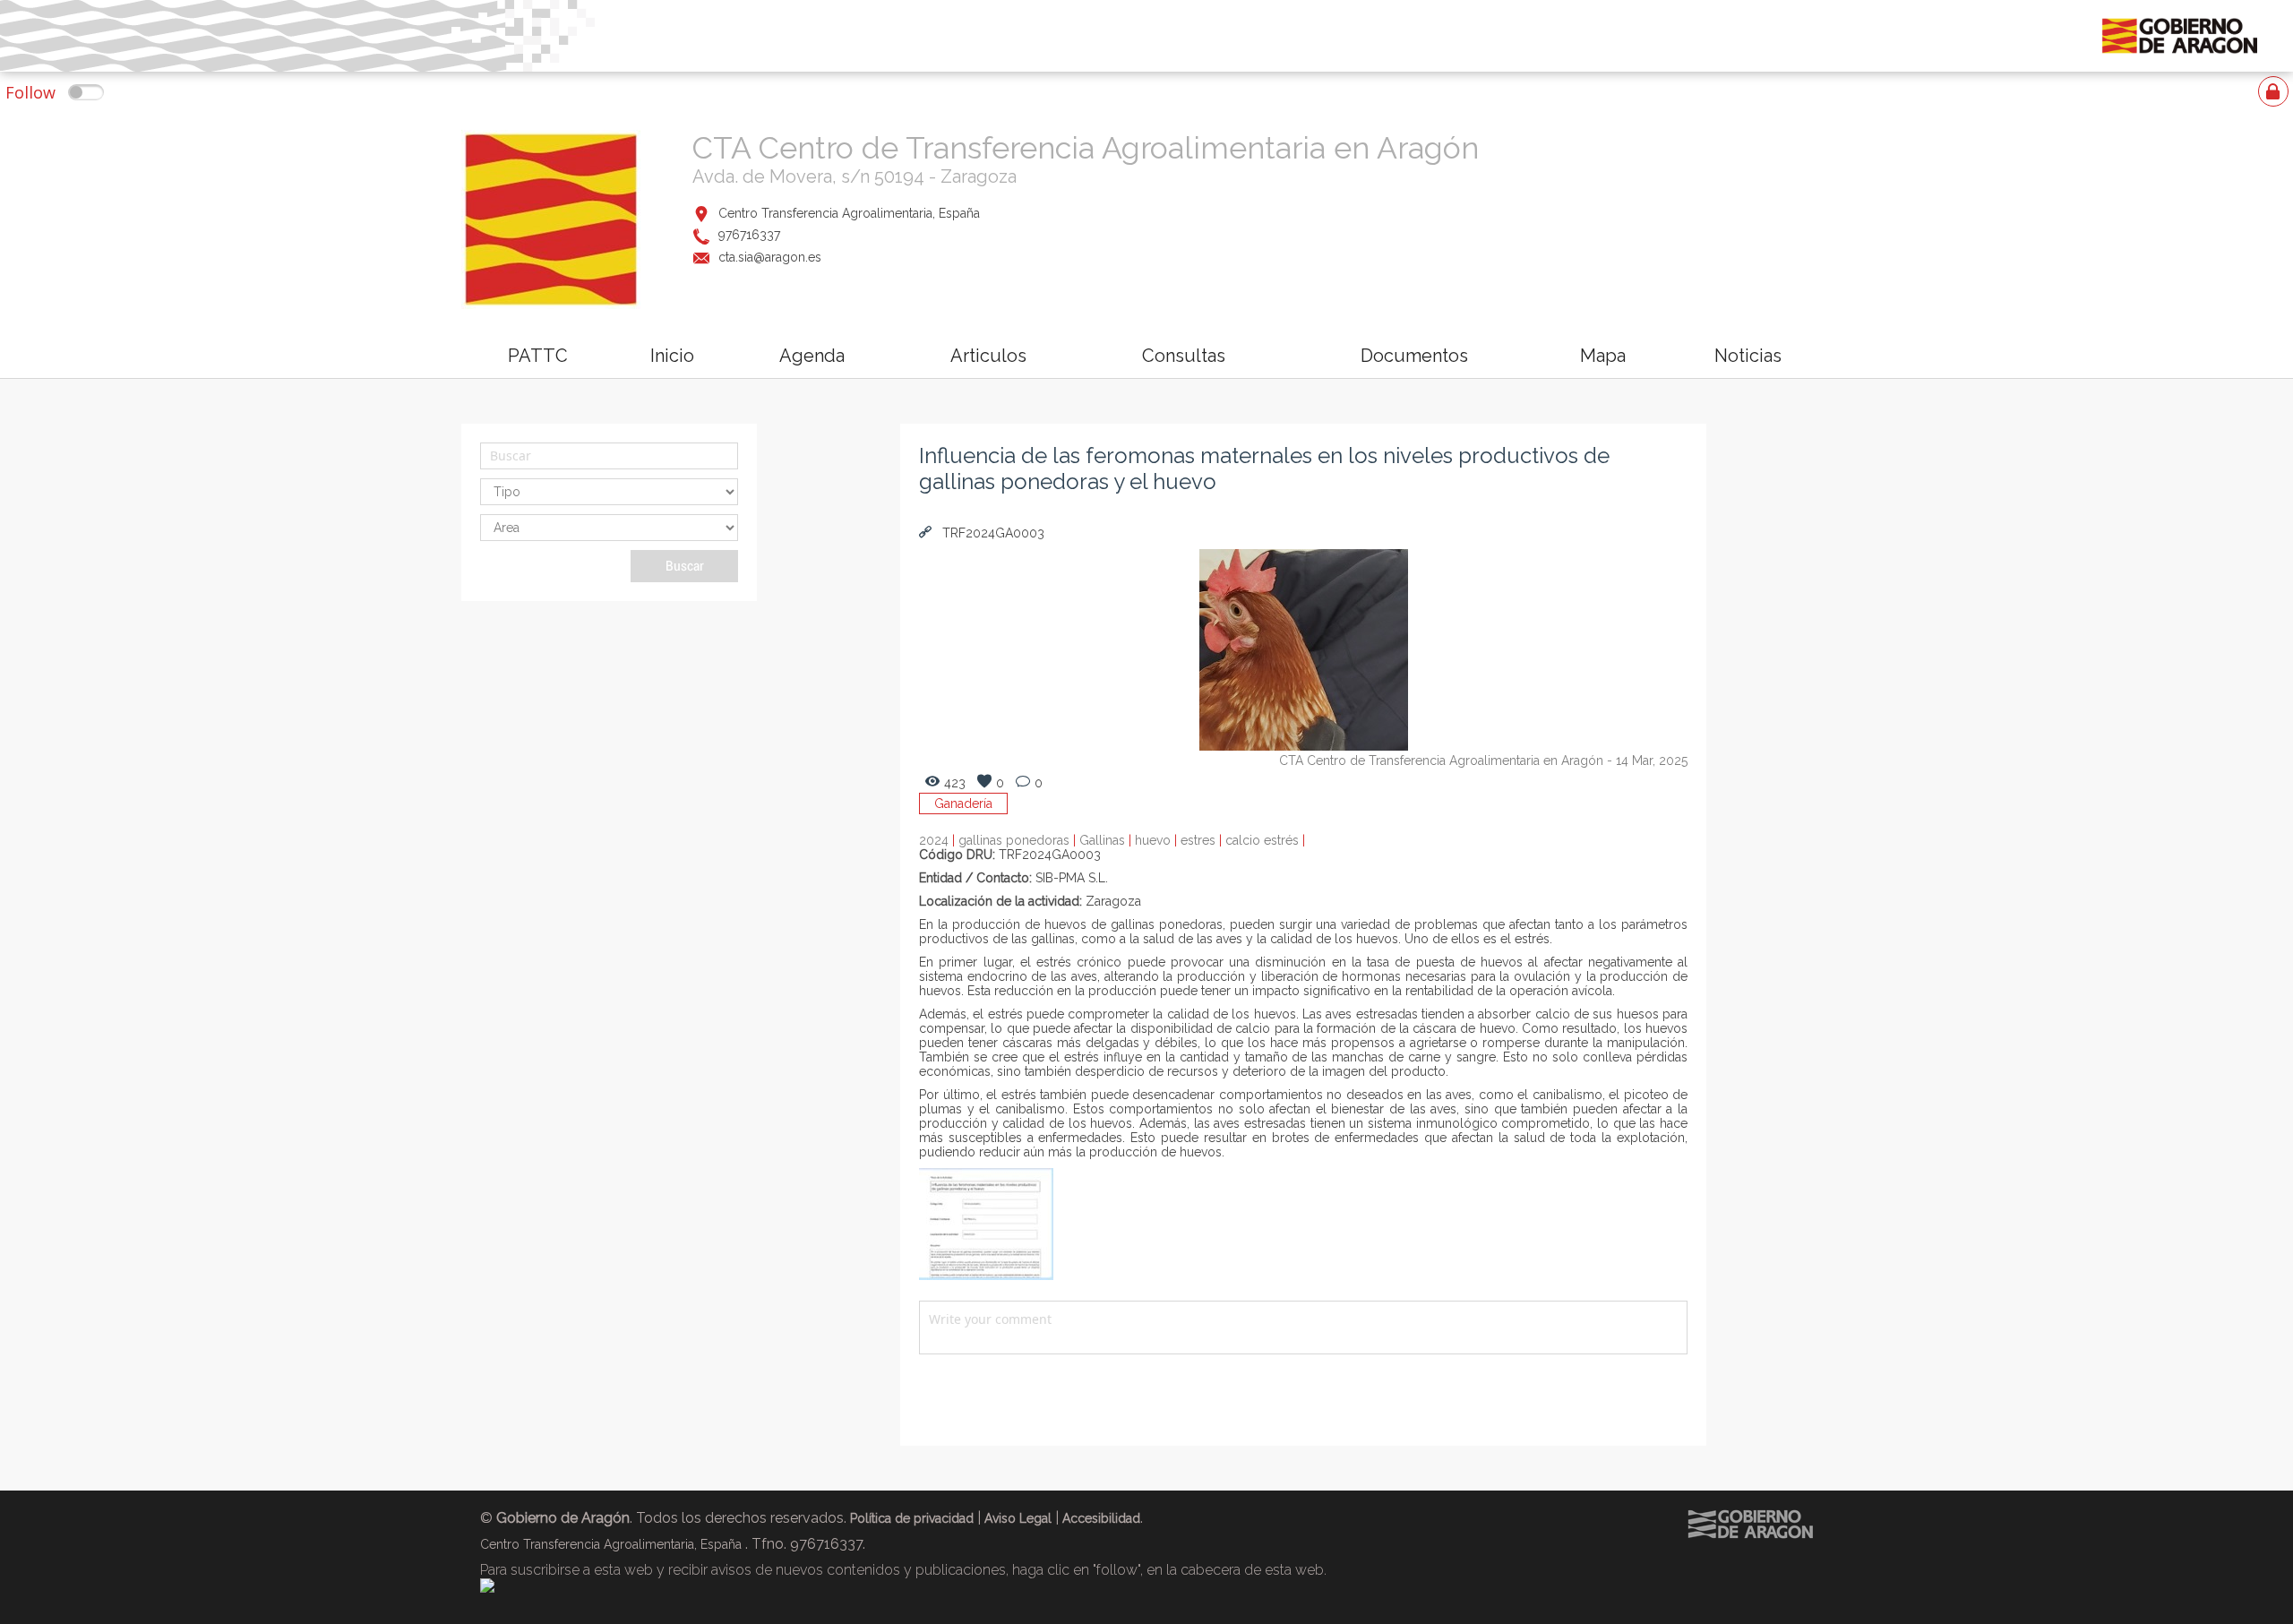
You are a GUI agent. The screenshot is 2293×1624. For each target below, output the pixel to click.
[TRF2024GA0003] (986, 1276)
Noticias (1748, 356)
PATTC (538, 356)
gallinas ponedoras (1019, 840)
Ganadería (963, 803)
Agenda (812, 356)
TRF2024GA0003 (992, 533)
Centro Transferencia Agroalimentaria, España (849, 213)
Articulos (988, 356)
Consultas (1184, 356)
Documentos (1414, 356)
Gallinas (1107, 840)
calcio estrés (1265, 840)
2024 (939, 840)
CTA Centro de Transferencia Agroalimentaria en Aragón (1086, 148)
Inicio (672, 356)
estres (1203, 840)
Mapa (1603, 356)
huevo (1158, 840)
